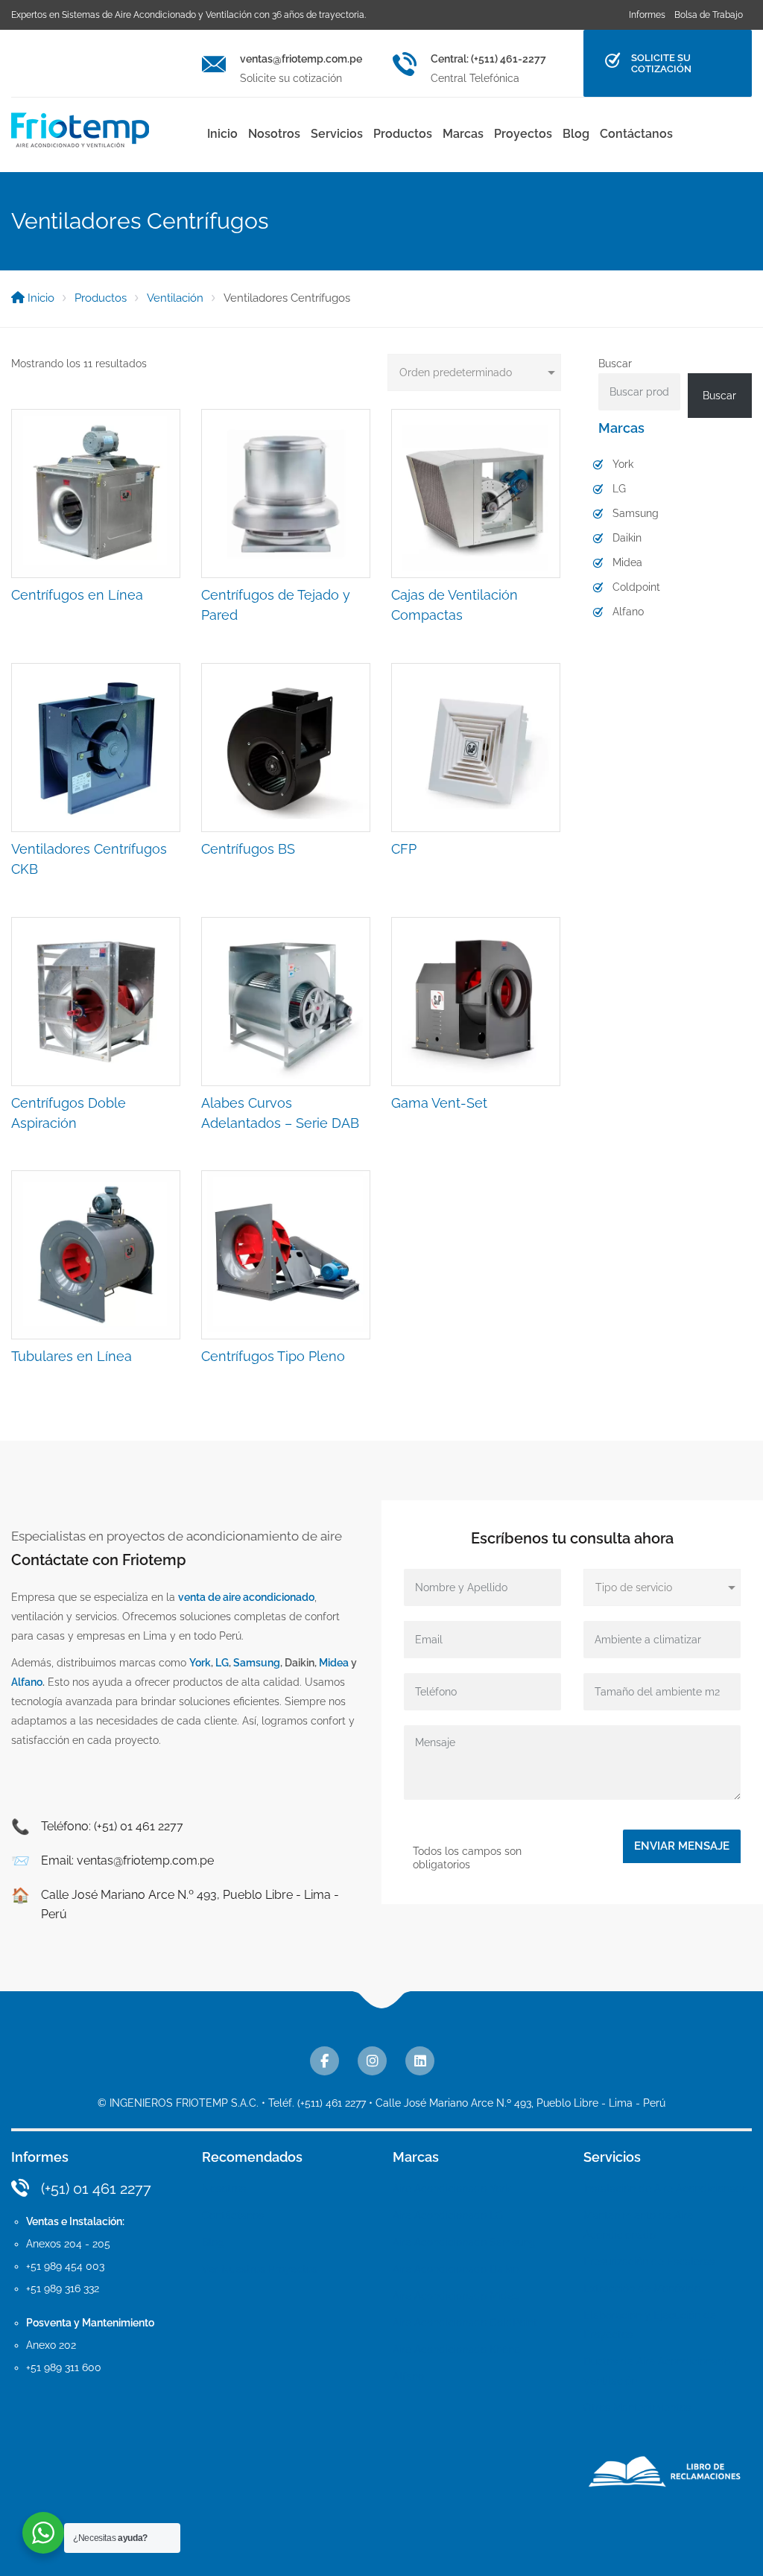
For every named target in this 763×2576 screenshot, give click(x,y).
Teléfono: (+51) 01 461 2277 (112, 1826)
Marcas (463, 134)
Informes (647, 15)
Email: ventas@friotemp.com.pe (127, 1860)
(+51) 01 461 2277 (96, 2189)
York (623, 464)
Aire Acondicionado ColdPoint (465, 2323)
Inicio (222, 134)
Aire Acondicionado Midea (456, 2296)
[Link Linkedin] (420, 2061)
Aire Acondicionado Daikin (456, 2269)
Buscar (615, 364)
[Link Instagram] (372, 2061)
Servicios (337, 134)
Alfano (628, 612)
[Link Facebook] (324, 2061)
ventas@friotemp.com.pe (301, 59)
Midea (627, 562)
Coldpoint (636, 587)
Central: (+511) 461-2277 (488, 59)
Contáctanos (636, 134)
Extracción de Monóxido (642, 2288)
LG (619, 489)
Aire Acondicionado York (452, 2189)
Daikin (627, 538)
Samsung (636, 513)
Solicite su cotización (661, 63)
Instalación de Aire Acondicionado (666, 2189)
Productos (403, 134)
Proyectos (523, 134)
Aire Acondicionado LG (448, 2215)
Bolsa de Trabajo (709, 15)
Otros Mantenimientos (637, 2408)
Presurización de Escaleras (649, 2262)
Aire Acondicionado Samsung (464, 2242)
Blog (576, 134)
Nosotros (274, 134)
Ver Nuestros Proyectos (260, 2269)
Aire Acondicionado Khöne (456, 2350)
